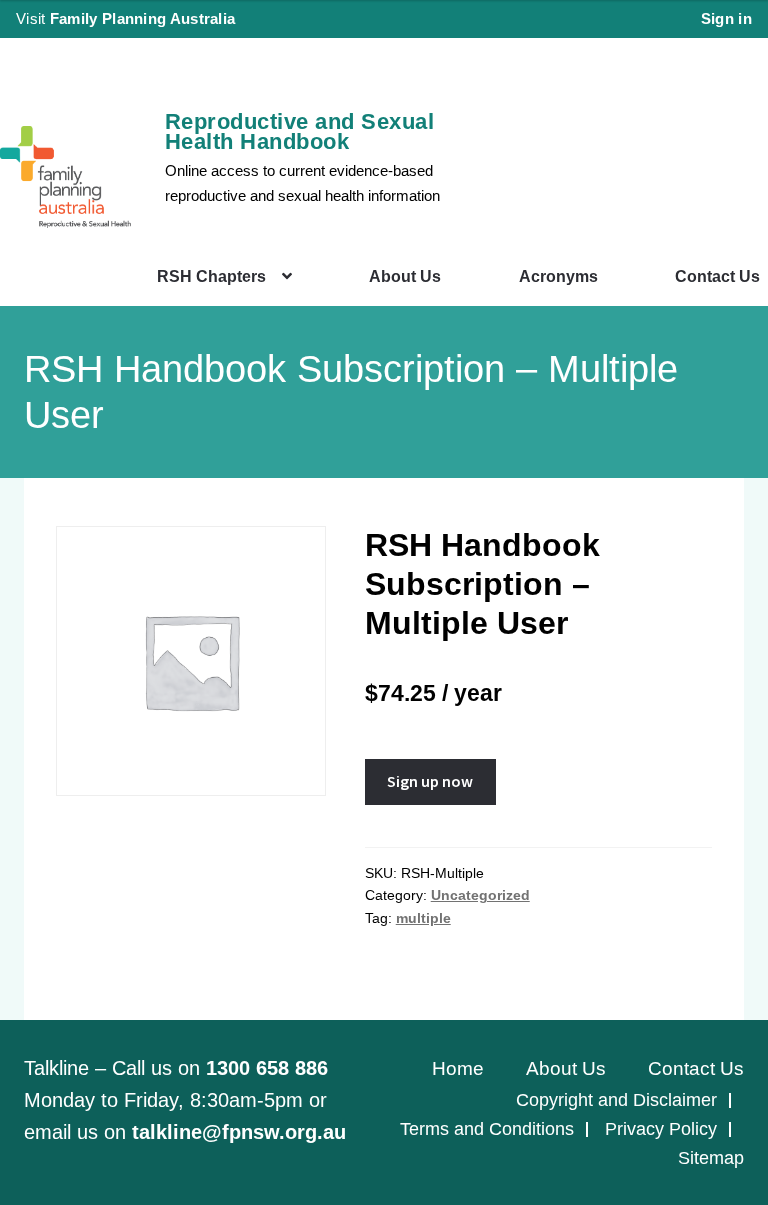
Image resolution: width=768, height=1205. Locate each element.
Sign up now (430, 781)
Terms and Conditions (487, 1129)
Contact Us (717, 276)
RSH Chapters (211, 276)
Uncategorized (480, 895)
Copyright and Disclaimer (616, 1100)
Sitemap (711, 1158)
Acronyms (558, 276)
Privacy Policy (661, 1129)
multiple (423, 918)
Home (458, 1068)
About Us (405, 276)
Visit (125, 18)
